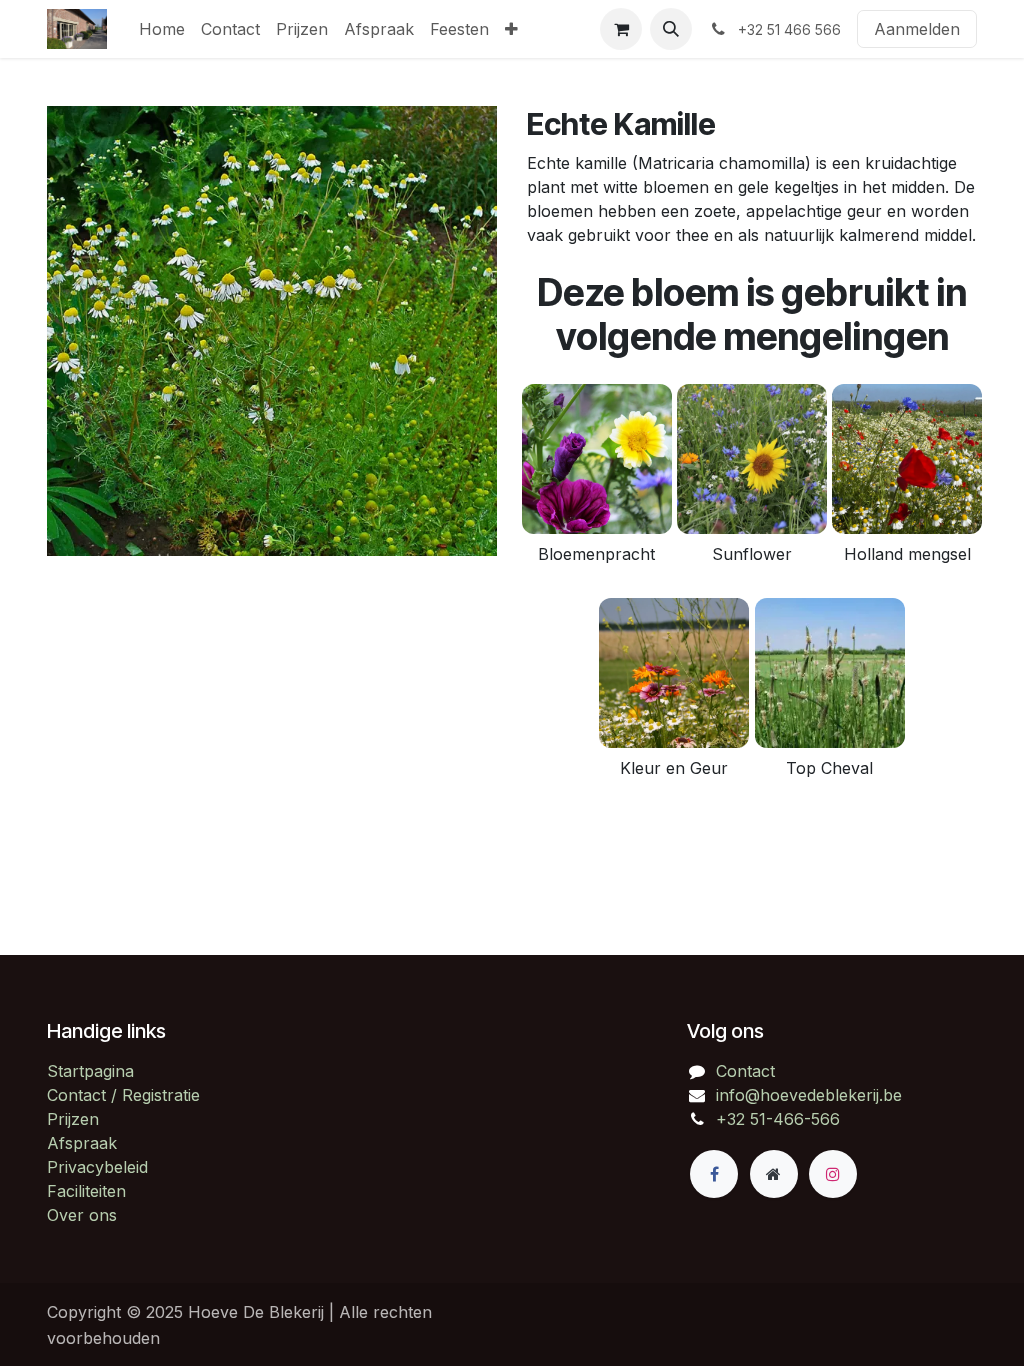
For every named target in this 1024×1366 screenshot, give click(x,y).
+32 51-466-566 (778, 1119)
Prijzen (73, 1119)
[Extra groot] (774, 1174)
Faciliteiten (86, 1191)
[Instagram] (833, 1174)
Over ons (82, 1215)
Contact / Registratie (123, 1095)
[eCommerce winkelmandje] (621, 29)
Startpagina (90, 1071)
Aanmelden (917, 29)
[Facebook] (714, 1174)
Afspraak (82, 1143)
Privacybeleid (97, 1167)
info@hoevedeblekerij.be (809, 1095)
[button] (671, 29)
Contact (745, 1071)
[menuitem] (162, 29)
